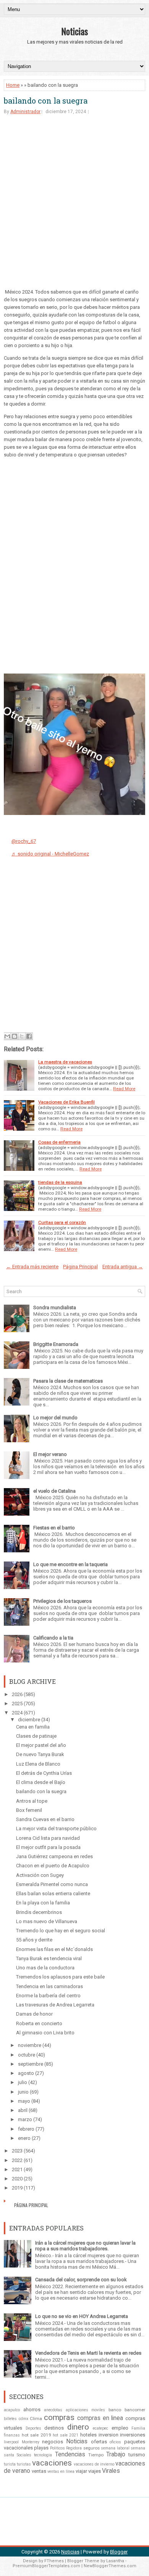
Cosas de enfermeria (59, 1142)
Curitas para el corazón (62, 1222)
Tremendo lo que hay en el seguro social (61, 1931)
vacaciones (52, 2463)
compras (59, 2417)
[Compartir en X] (22, 1036)
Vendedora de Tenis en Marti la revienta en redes (88, 2353)
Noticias (74, 31)
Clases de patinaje (36, 1736)
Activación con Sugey (40, 1875)
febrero (26, 2129)
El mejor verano (50, 1454)
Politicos (57, 2448)
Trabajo (116, 2454)
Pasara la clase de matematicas (68, 1381)
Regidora (74, 2448)
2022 (17, 2160)
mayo (24, 2101)
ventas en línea (61, 2471)
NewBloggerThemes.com (110, 2566)
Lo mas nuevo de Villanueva (47, 1921)
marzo (25, 2119)
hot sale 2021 (66, 2435)
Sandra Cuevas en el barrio (45, 1819)
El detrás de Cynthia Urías (44, 1773)
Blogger (119, 2552)
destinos (54, 2428)
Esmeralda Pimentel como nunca (52, 1884)
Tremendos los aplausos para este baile (60, 1977)
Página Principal (80, 1267)
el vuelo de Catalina (54, 1491)
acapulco (12, 2410)
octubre (27, 2055)
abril (23, 2110)
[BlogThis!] (15, 1036)
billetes (10, 2419)
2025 (17, 1704)
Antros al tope (32, 1801)
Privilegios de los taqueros (62, 1601)
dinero (78, 2427)
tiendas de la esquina (60, 1182)
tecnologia (43, 2455)
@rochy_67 (24, 841)
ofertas (99, 2442)
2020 (17, 2179)
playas (41, 2448)
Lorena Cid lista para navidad (48, 1838)
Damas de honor (34, 2014)
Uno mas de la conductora (45, 1968)
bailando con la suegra (46, 101)
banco (115, 2410)
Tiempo (96, 2455)
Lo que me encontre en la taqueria (70, 1564)
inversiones (133, 2435)
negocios (53, 2442)
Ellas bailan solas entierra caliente (53, 1893)
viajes (95, 2471)
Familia (138, 2428)
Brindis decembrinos (39, 1912)
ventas (39, 2471)
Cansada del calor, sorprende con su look (81, 2280)
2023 (17, 2151)
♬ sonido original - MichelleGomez (50, 854)
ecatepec (100, 2428)
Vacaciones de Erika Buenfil (66, 1102)
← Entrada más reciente (32, 1267)
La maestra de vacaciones (65, 1062)
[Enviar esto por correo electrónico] (7, 1036)
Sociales (24, 2455)
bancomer (135, 2410)
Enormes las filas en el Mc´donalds (54, 1949)
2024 (17, 1713)
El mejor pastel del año (41, 1745)
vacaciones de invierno (94, 2464)
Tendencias (70, 2454)
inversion (109, 2435)
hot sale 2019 (36, 2435)
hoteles (88, 2435)
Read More (124, 1089)
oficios (115, 2442)
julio (23, 2082)
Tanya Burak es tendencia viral (49, 1958)
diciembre (29, 1720)
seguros (92, 2448)
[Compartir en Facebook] (29, 1036)
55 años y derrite (34, 1940)
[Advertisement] (74, 201)
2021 (17, 2169)
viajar (81, 2471)
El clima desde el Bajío (41, 1782)
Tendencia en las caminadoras (49, 1986)
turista (10, 2464)
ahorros (32, 2410)
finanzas (12, 2435)
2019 (17, 2188)
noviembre (30, 2045)
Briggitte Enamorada (56, 1344)
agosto (26, 2073)
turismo (137, 2455)
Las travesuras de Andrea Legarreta (55, 2005)
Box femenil (29, 1810)
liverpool (11, 2442)
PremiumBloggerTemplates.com (46, 2566)
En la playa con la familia (43, 1903)
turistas (24, 2464)
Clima (36, 2419)
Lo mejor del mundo (55, 1418)
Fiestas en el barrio (54, 1528)
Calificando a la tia (53, 1638)
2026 (17, 1694)
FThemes (54, 2561)
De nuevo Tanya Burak (40, 1754)
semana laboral (115, 2448)
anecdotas (53, 2410)
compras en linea (100, 2418)
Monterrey (31, 2442)
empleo (120, 2428)
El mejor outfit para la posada (48, 1847)
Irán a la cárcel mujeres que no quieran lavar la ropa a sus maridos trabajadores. (85, 2246)
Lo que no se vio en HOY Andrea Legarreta (82, 2316)
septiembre (31, 2064)
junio (23, 2092)
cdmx (23, 2419)
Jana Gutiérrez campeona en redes (54, 1856)
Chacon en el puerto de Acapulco (53, 1866)
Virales (111, 2471)
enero (24, 2138)
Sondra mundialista (55, 1307)
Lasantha (115, 2561)
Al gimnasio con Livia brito (45, 2033)
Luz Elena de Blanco (38, 1764)
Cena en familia (33, 1727)
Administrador (25, 112)
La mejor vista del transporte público (56, 1829)
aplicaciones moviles (86, 2410)
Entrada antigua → (123, 1267)
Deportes (33, 2428)
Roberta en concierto (39, 2023)
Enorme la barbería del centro (48, 1996)
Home (13, 85)
